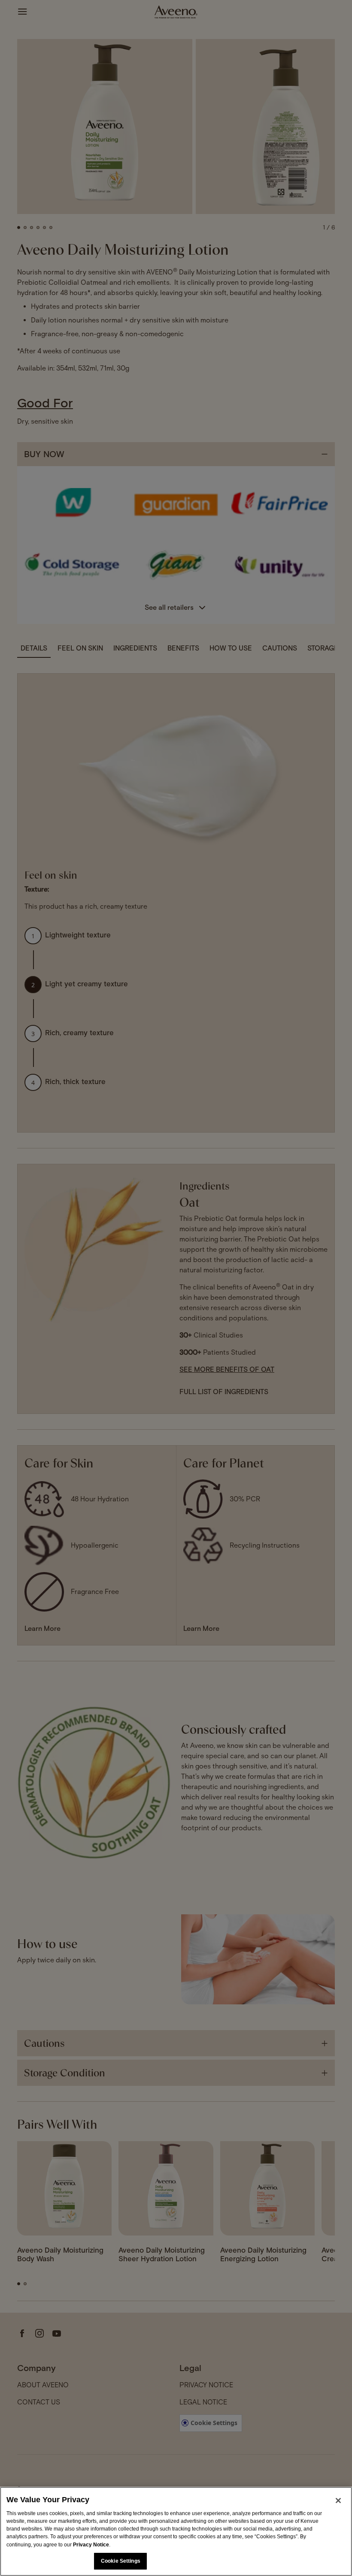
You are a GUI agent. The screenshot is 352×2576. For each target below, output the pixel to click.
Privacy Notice (91, 2545)
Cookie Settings (121, 2561)
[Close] (338, 2501)
